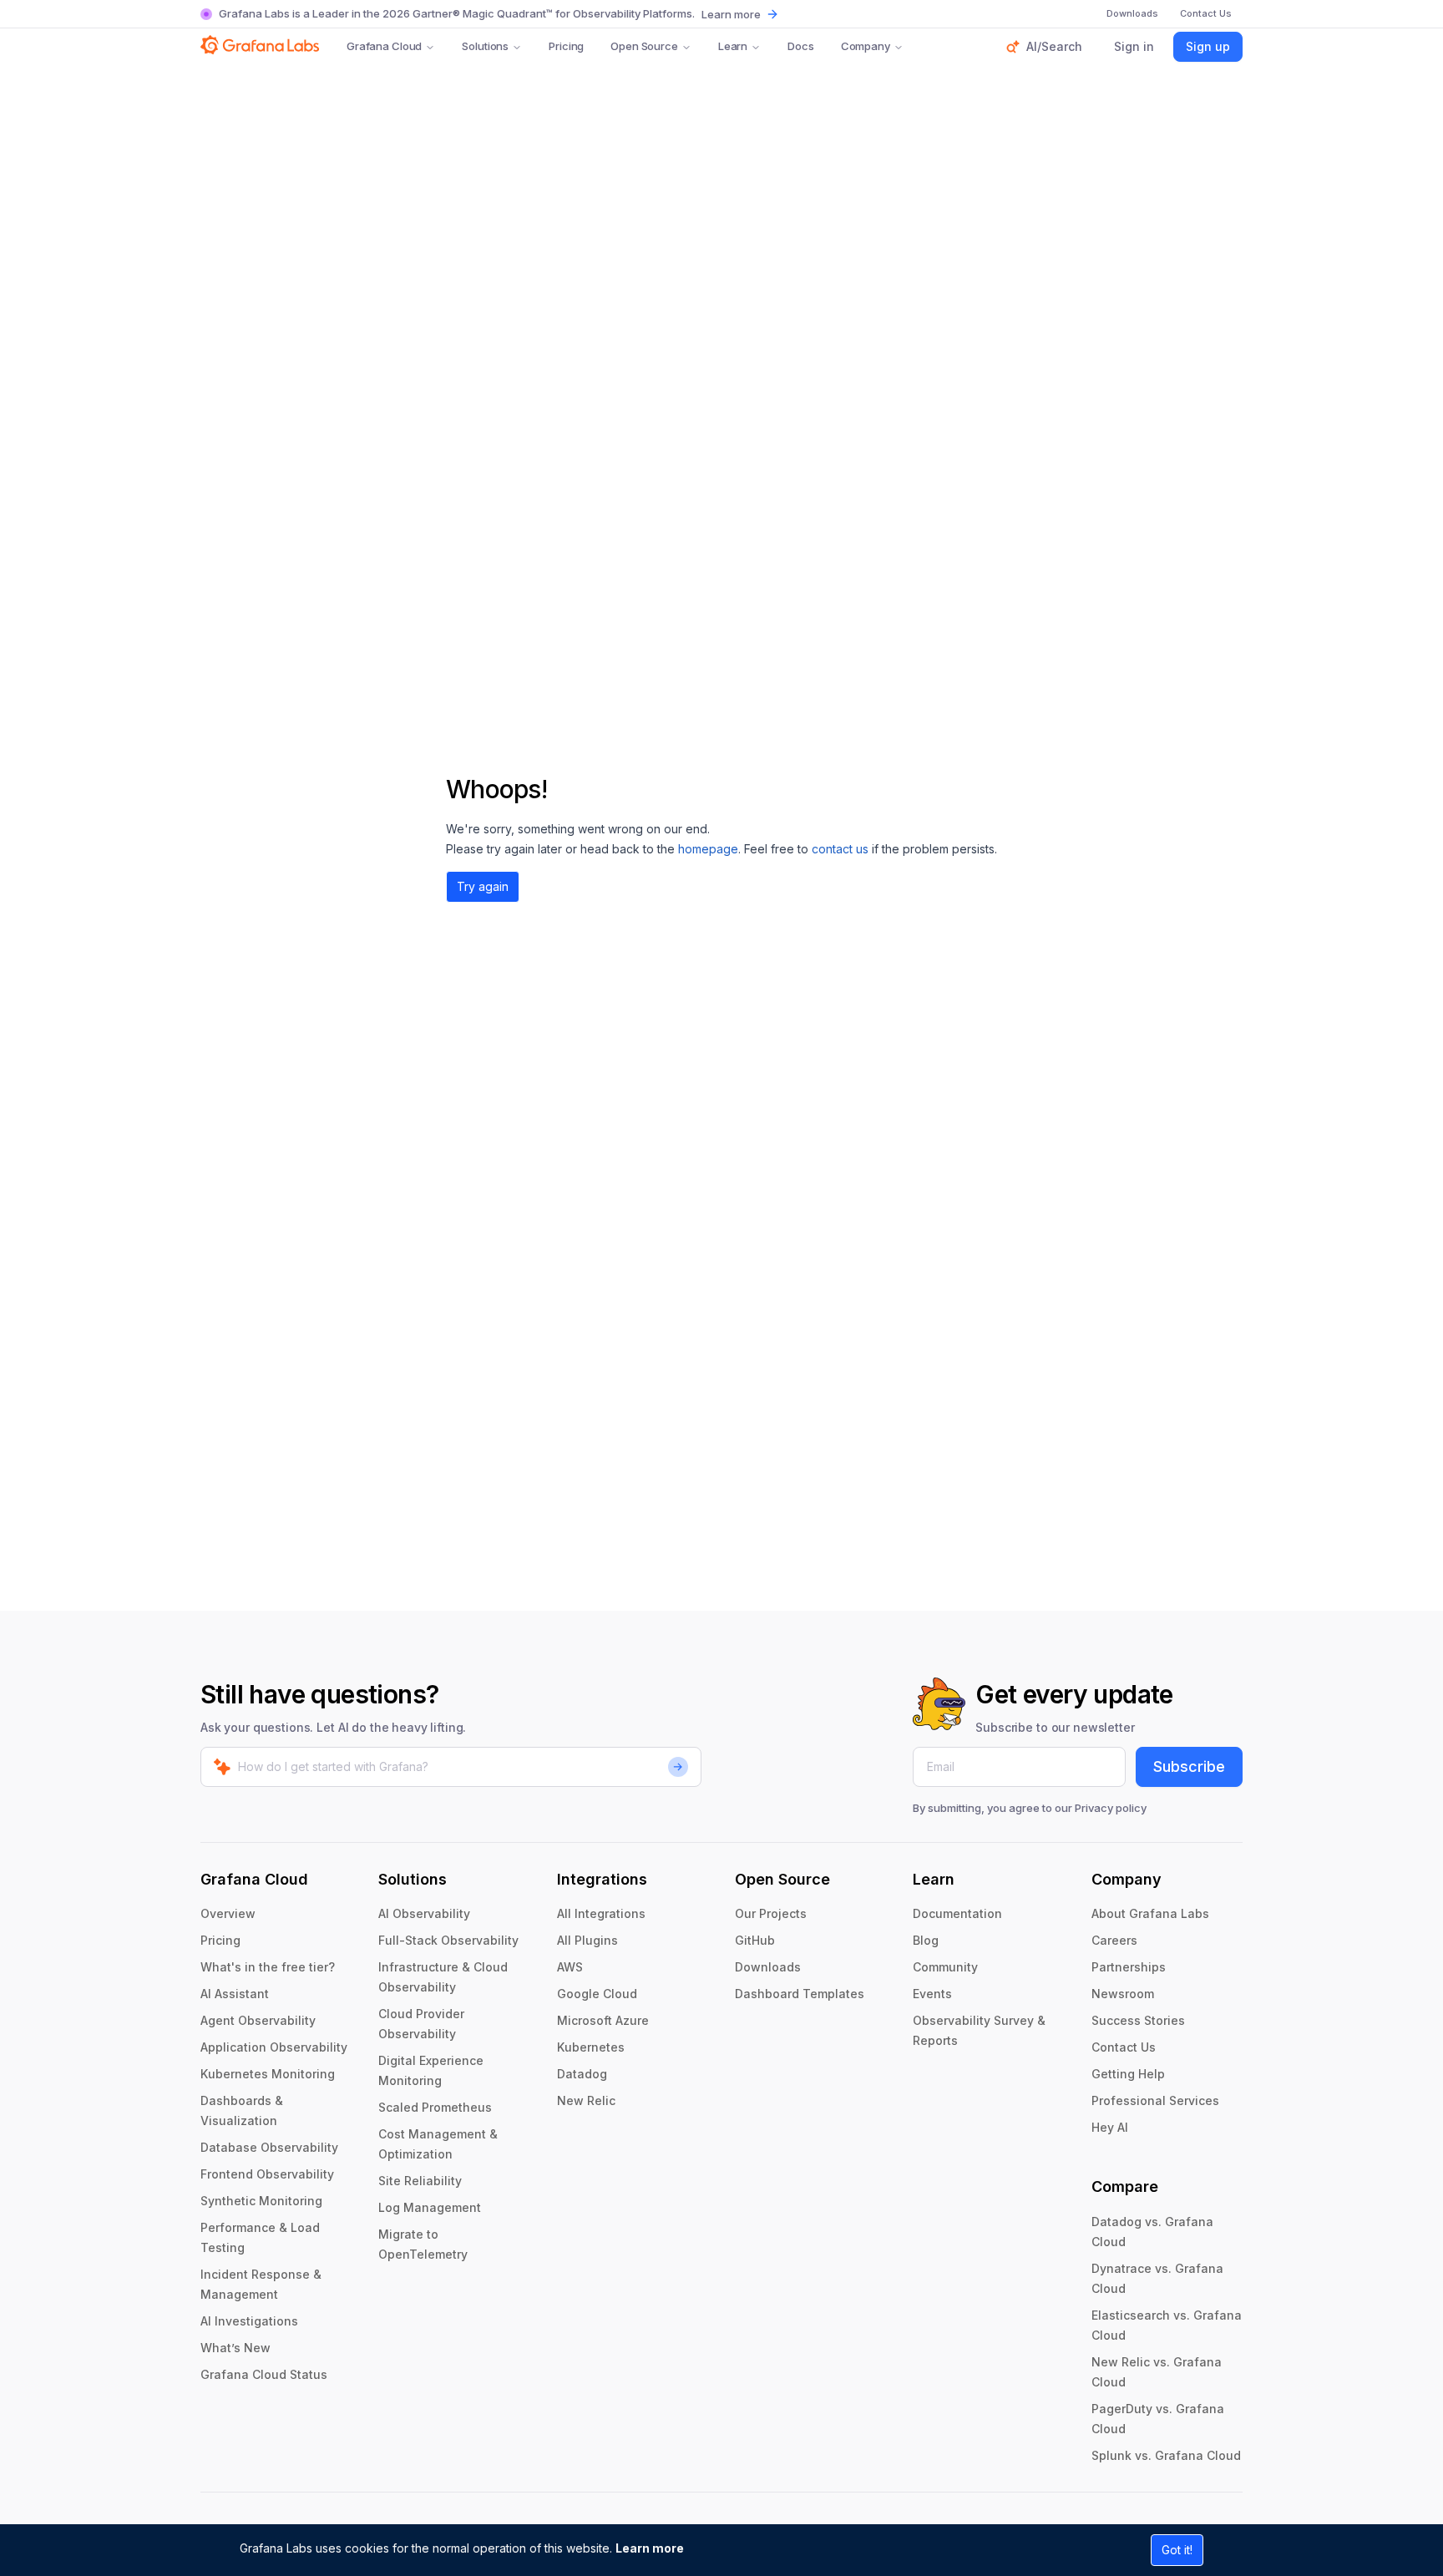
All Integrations (601, 1913)
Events (932, 1994)
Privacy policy (1111, 1808)
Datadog (582, 2074)
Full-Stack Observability (448, 1940)
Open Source (644, 46)
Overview (228, 1913)
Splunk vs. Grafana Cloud (1166, 2455)
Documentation (957, 1913)
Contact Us (1124, 2047)
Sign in (1134, 46)
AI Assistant (235, 1994)
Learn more (650, 2548)
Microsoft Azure (603, 2020)
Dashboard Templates (800, 1994)
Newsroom (1123, 1994)
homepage (708, 849)
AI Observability (424, 1913)
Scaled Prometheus (435, 2107)
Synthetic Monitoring (261, 2201)
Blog (926, 1940)
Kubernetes (591, 2047)
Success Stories (1138, 2020)
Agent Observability (258, 2020)
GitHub (755, 1940)
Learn (733, 46)
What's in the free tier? (268, 1967)
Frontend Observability (267, 2174)
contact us (840, 849)
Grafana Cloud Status (264, 2374)
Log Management (430, 2207)
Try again (483, 886)
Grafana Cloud (384, 46)
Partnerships (1129, 1967)
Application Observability (274, 2047)
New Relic (586, 2100)
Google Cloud (597, 1994)
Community (945, 1967)
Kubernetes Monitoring (268, 2074)
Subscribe (1189, 1766)
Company (866, 46)
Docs (800, 46)
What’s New (235, 2348)
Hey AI (1110, 2127)
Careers (1114, 1940)
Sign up (1208, 46)
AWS (570, 1967)
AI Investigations (249, 2321)
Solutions (485, 46)
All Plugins (587, 1940)
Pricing (566, 46)
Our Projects (771, 1913)
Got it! (1177, 2550)
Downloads (768, 1967)
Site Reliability (420, 2181)
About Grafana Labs (1150, 1913)
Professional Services (1155, 2100)
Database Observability (269, 2147)
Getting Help (1128, 2074)
